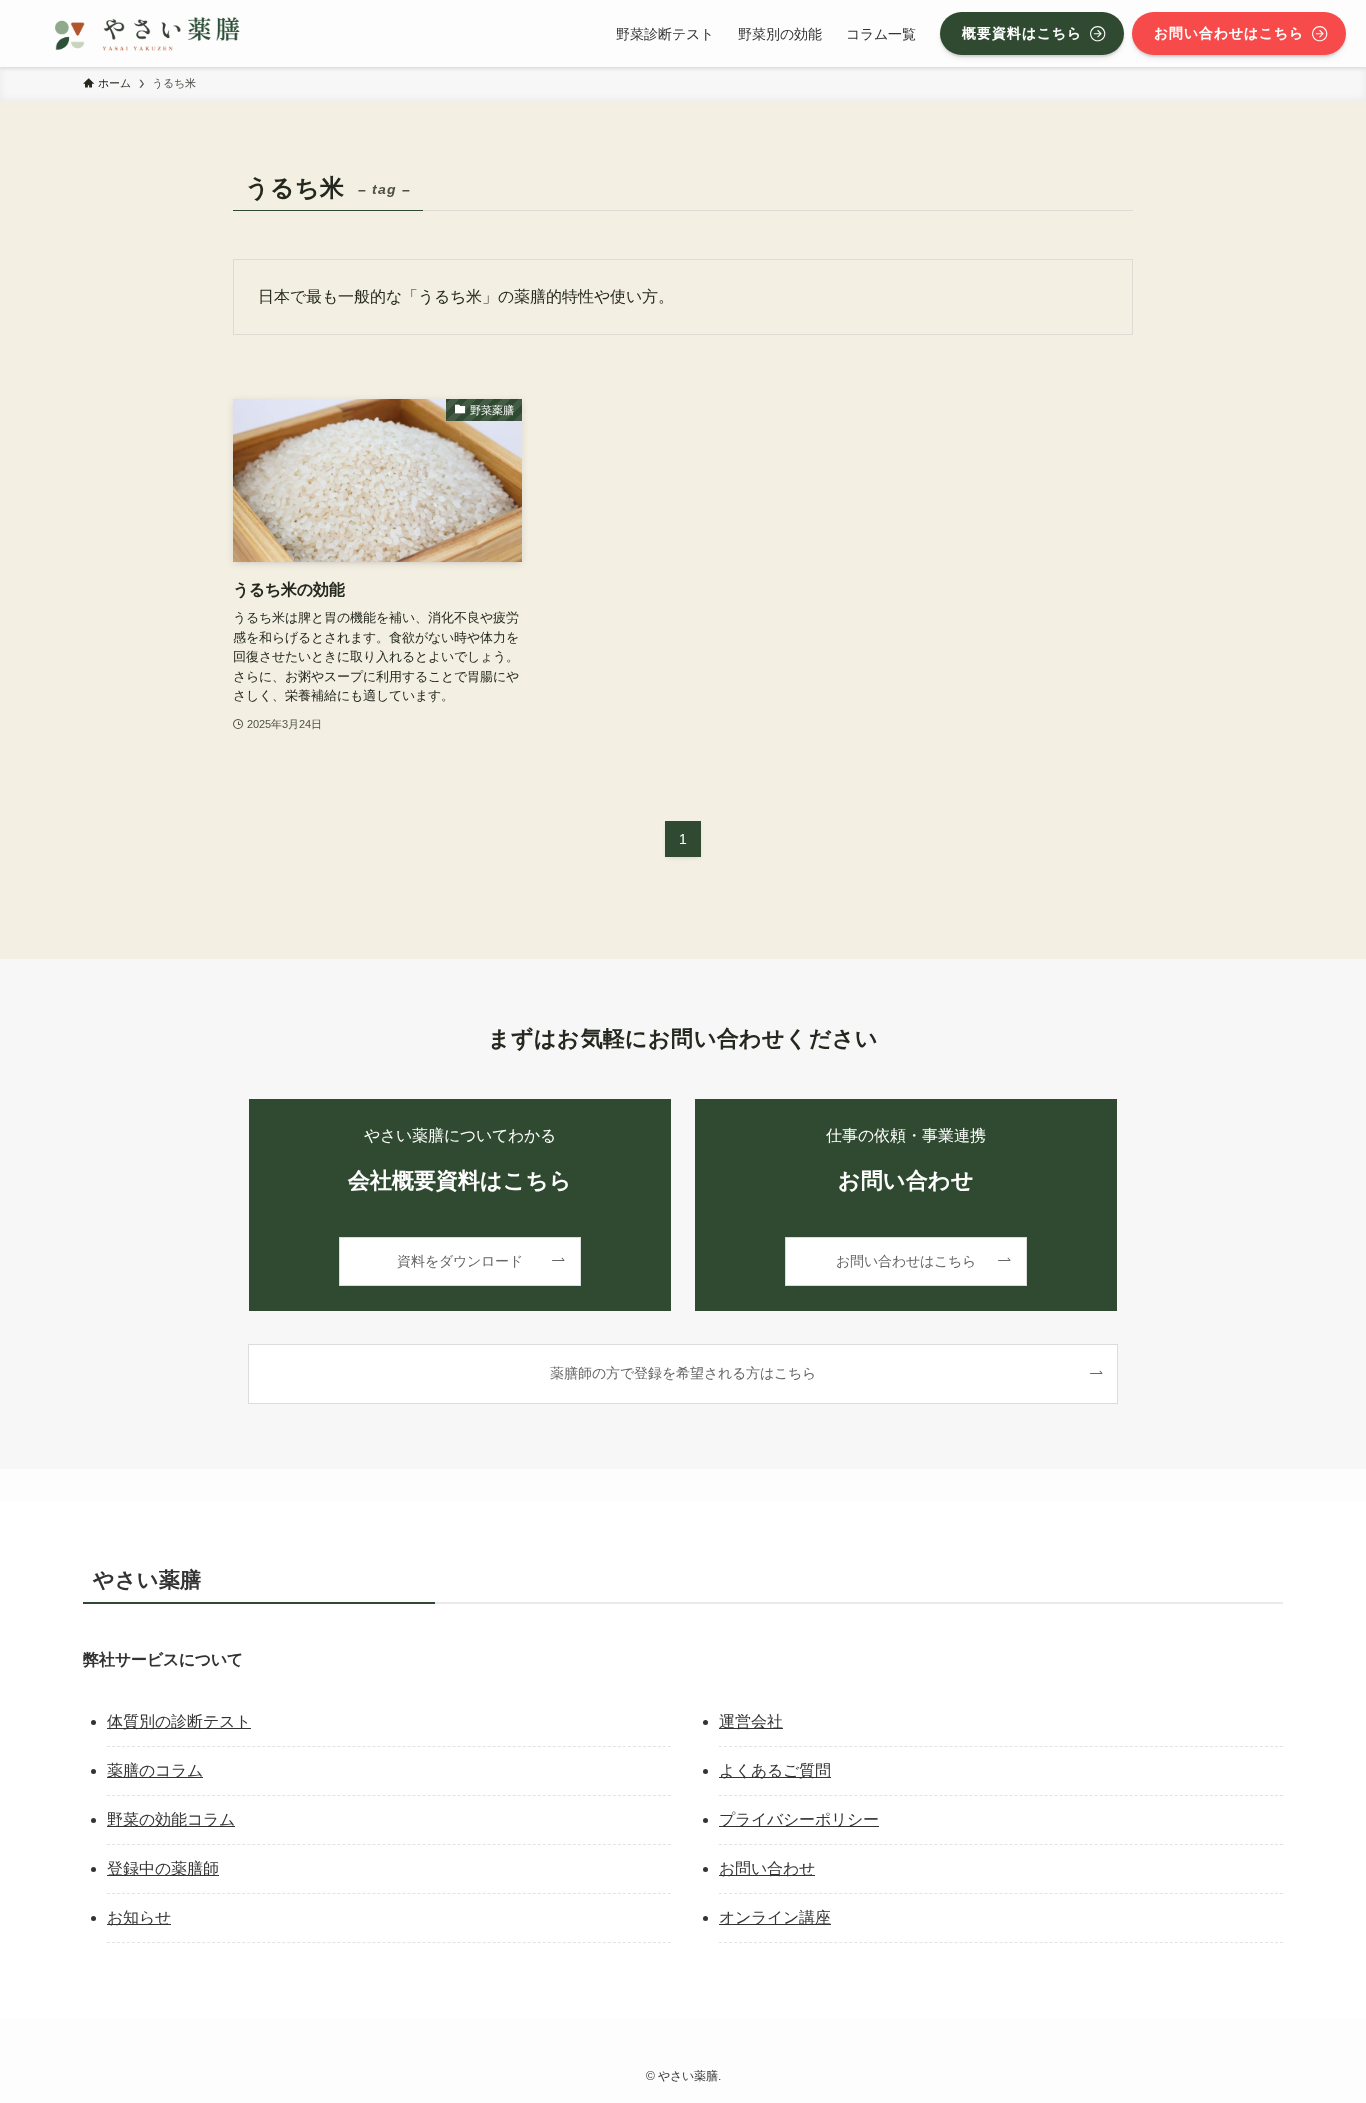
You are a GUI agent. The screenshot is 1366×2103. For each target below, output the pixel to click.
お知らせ (139, 1917)
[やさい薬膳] (146, 33)
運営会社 (751, 1721)
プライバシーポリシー (799, 1819)
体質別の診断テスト (179, 1721)
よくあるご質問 (775, 1770)
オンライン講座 (775, 1917)
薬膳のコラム (155, 1770)
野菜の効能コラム (171, 1819)
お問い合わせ (767, 1868)
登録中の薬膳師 (163, 1868)
